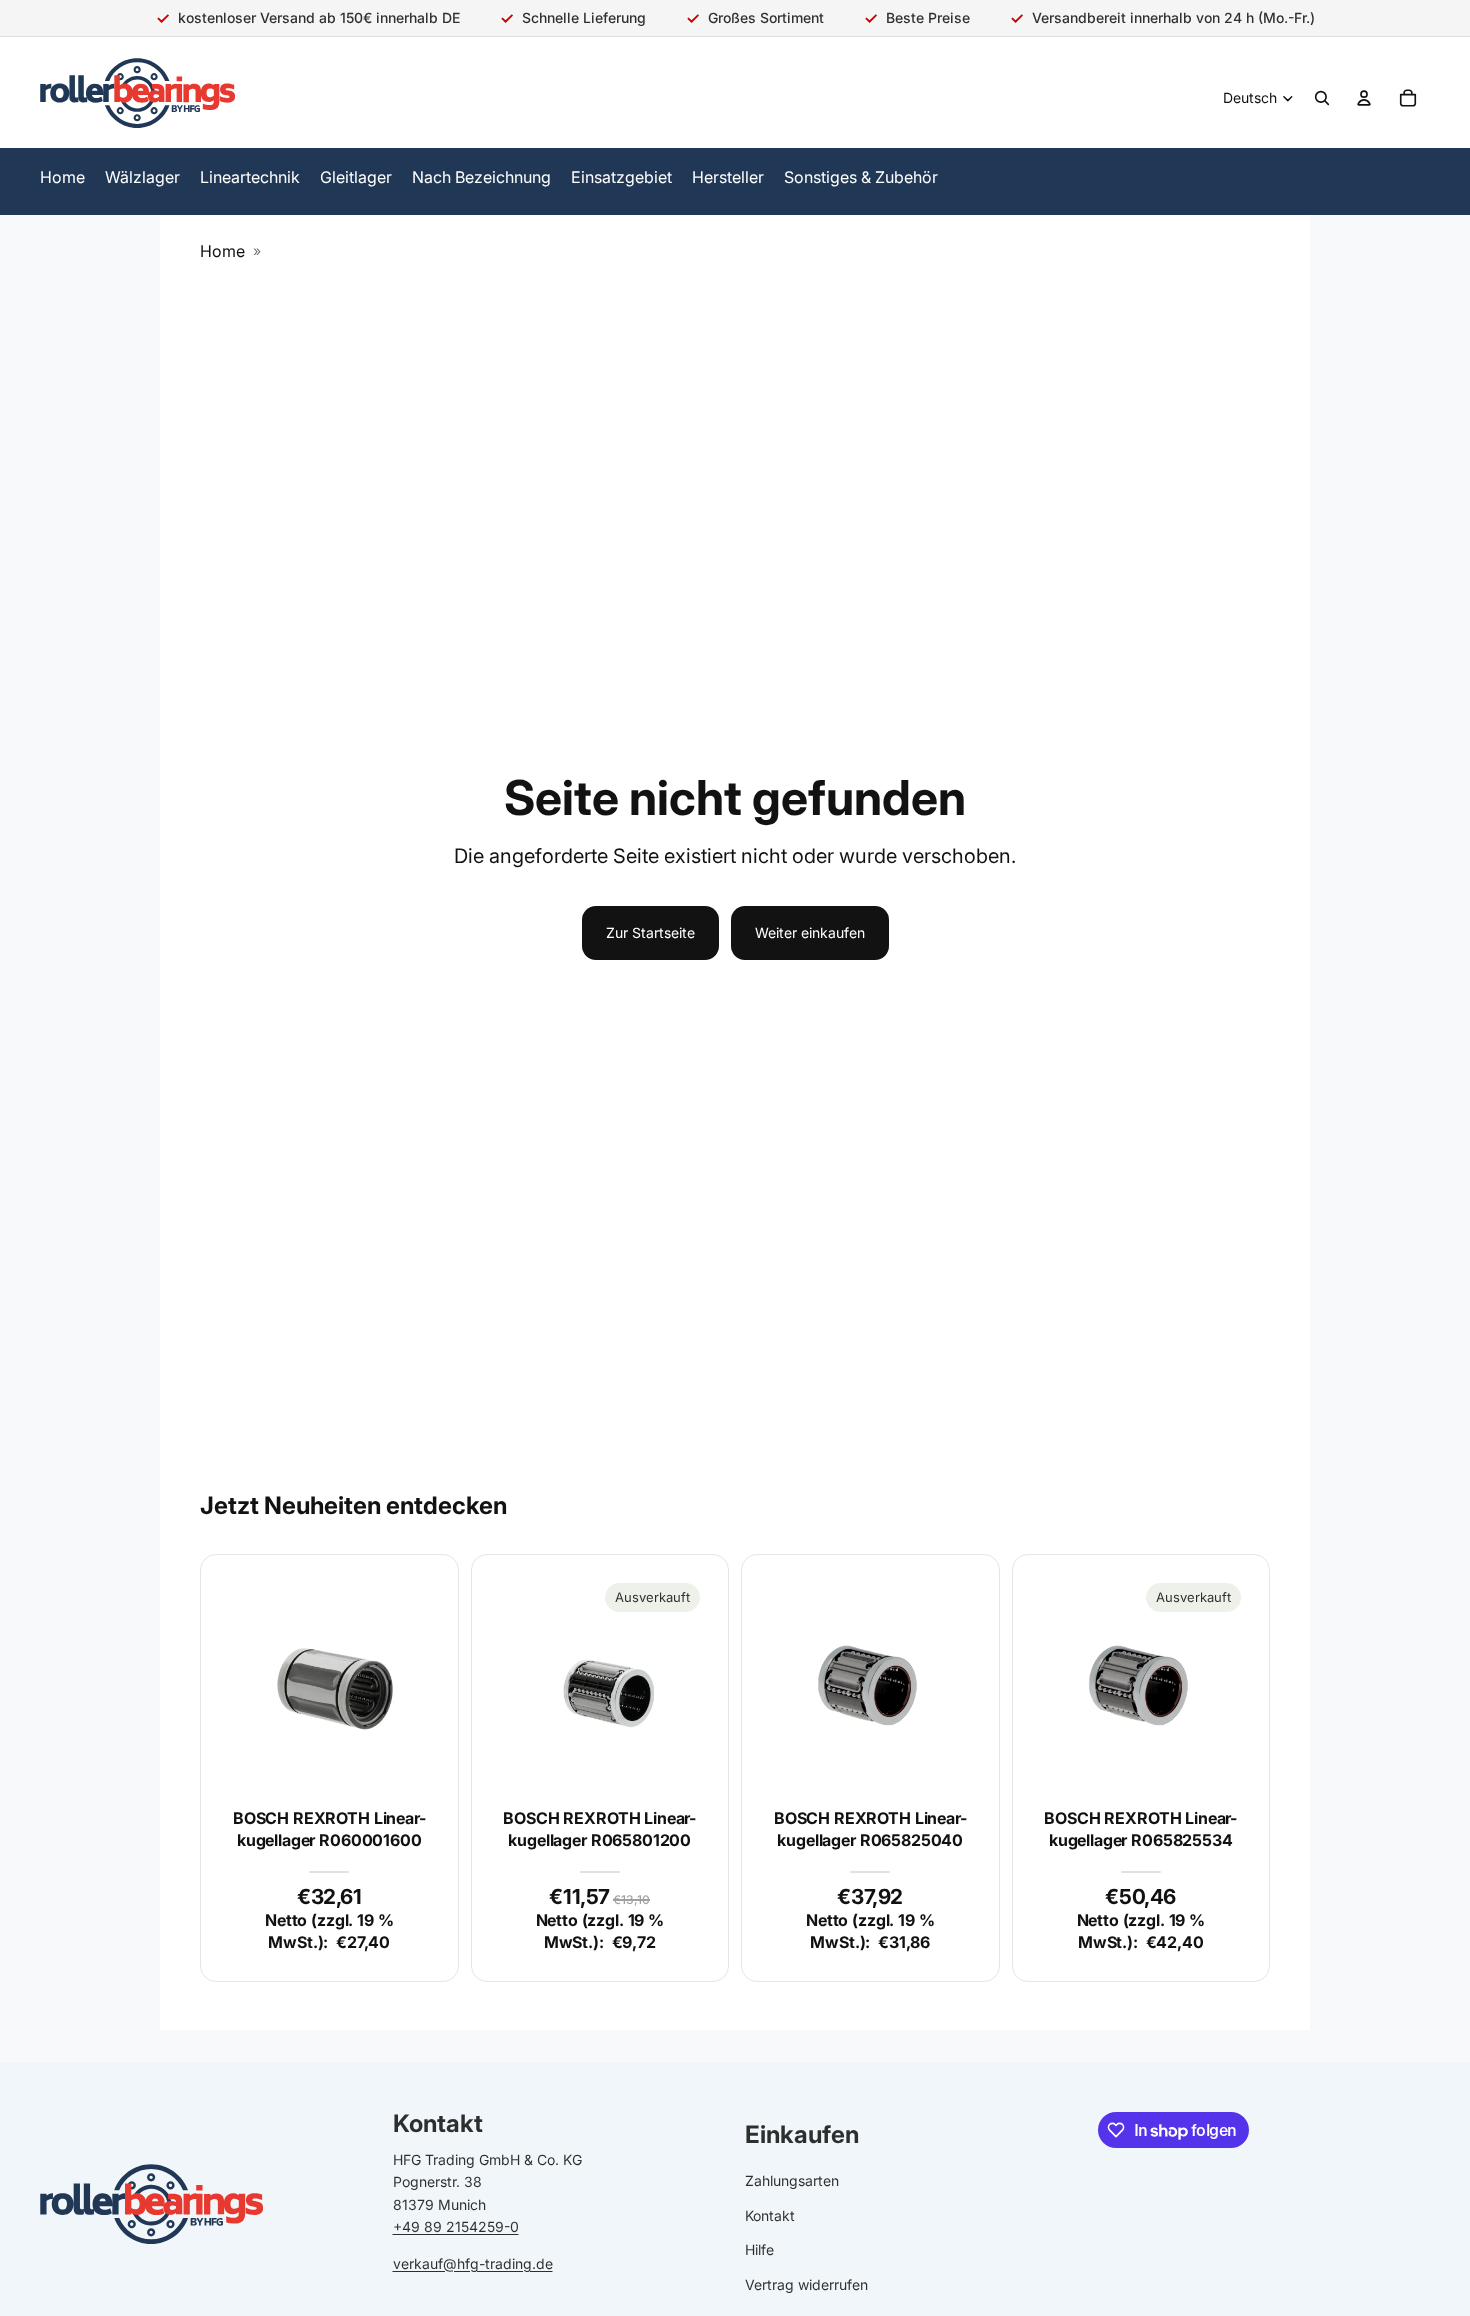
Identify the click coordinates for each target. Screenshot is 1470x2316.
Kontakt (770, 2215)
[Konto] (1364, 98)
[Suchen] (1322, 98)
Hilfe (759, 2250)
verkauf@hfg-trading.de (473, 2263)
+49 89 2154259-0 (456, 2227)
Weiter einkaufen (810, 932)
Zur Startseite (650, 932)
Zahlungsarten (792, 2181)
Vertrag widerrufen (806, 2284)
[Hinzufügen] (407, 1761)
